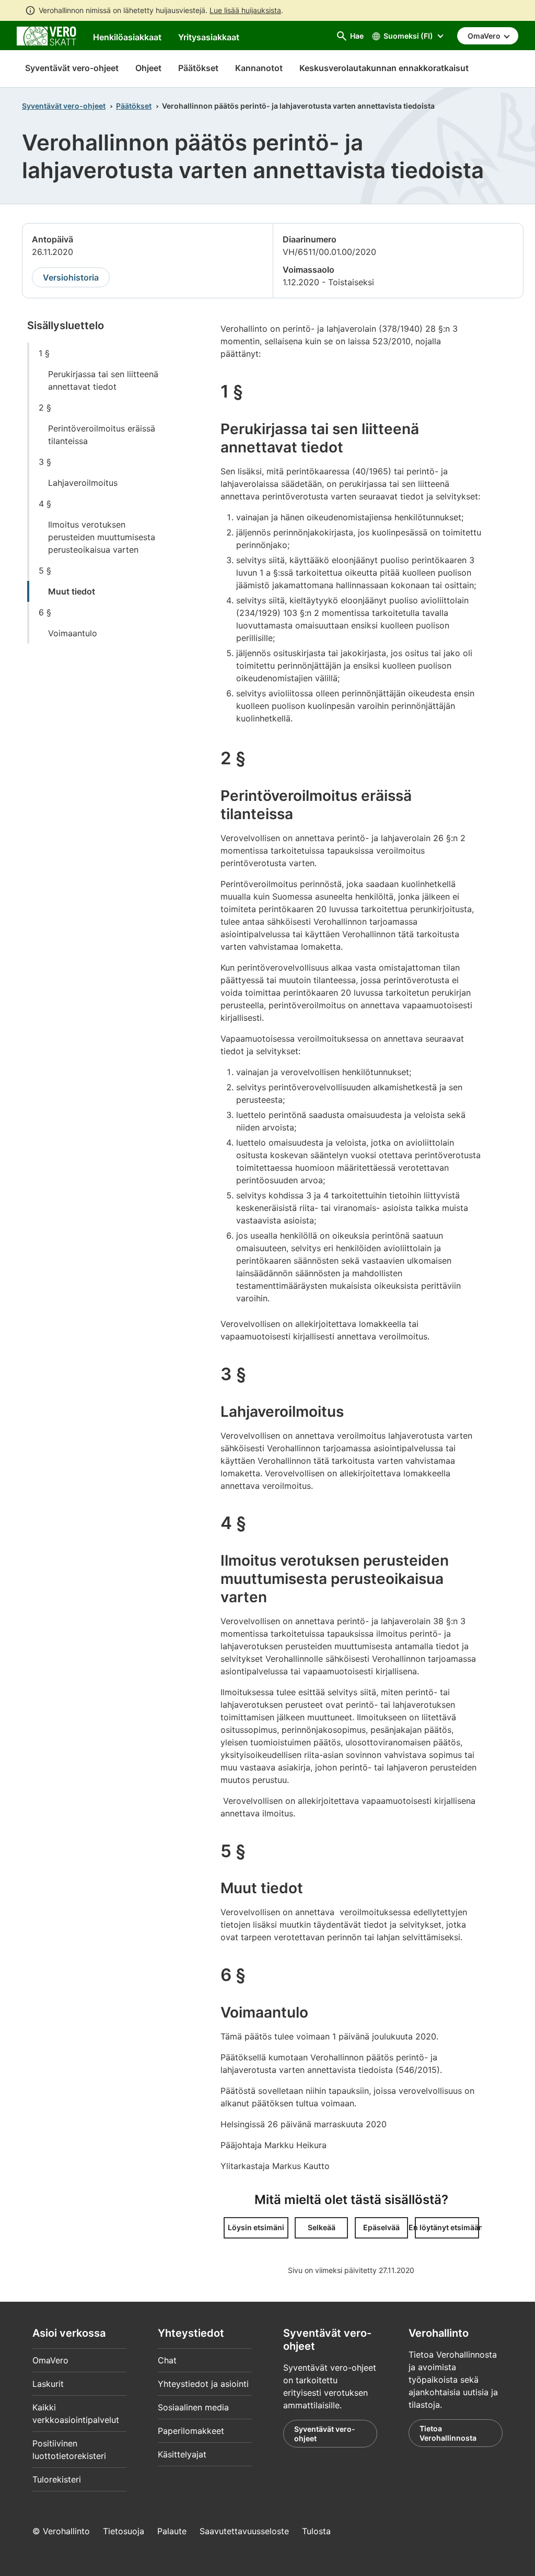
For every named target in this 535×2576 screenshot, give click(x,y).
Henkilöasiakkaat (127, 37)
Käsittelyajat (182, 2454)
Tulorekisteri (57, 2479)
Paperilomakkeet (191, 2431)
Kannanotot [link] (259, 68)
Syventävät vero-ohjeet (72, 68)
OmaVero (50, 2360)
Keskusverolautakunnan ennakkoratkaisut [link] (384, 68)
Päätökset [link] (198, 68)
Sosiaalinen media (193, 2407)
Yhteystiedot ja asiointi (203, 2384)
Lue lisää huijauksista (245, 10)
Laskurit (48, 2384)
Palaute (172, 2531)
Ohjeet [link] (148, 68)
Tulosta (316, 2531)
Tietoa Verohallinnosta (448, 2433)
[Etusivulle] (46, 35)
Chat (167, 2360)
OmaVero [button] (485, 36)
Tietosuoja (124, 2531)
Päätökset (134, 106)
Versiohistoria (71, 277)
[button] (256, 2228)
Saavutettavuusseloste (244, 2531)
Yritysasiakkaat (209, 37)
